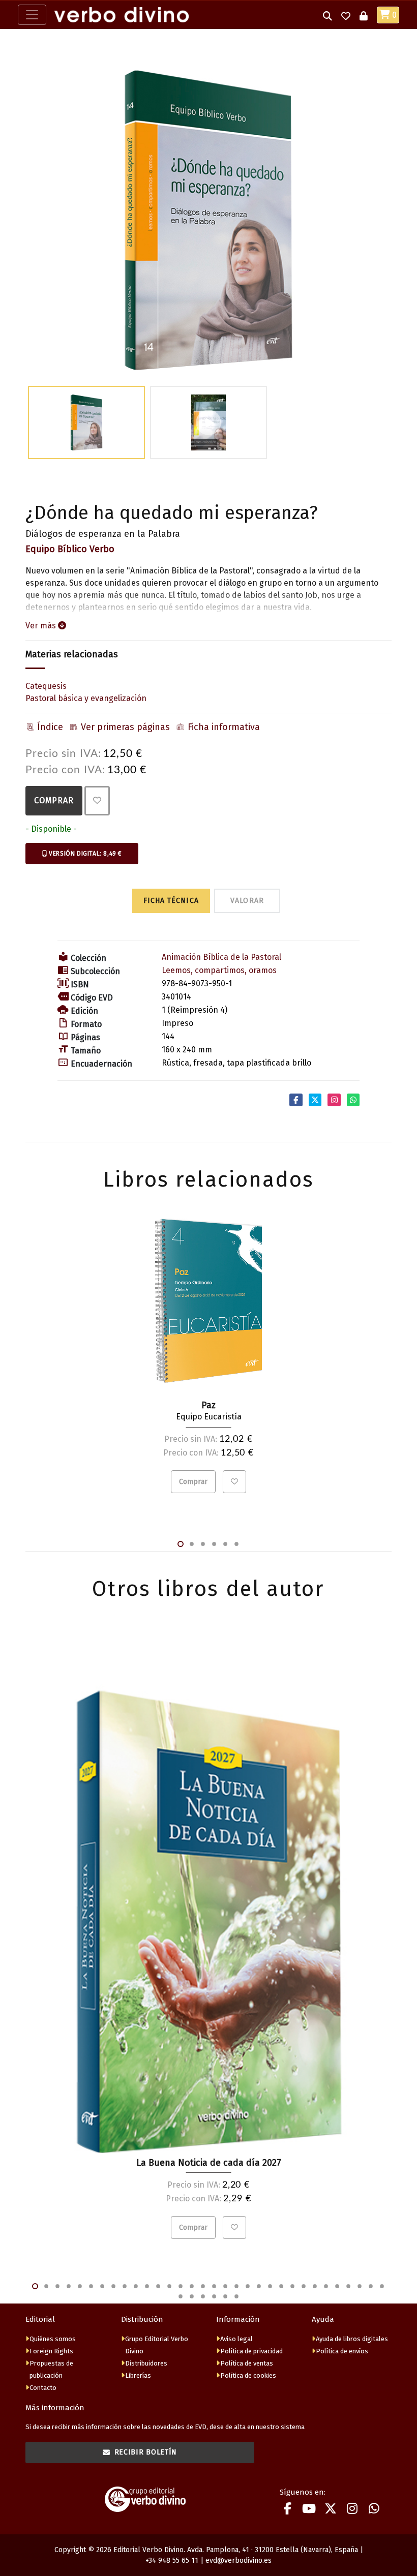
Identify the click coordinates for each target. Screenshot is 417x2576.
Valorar (247, 901)
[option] (208, 220)
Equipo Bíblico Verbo (70, 549)
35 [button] (203, 2296)
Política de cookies (248, 2375)
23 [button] (281, 2286)
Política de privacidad (251, 2351)
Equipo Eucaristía (209, 1417)
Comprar (54, 800)
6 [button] (236, 1544)
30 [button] (360, 2286)
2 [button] (192, 1544)
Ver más (42, 626)
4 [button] (214, 1544)
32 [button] (382, 2286)
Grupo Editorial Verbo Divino (157, 2345)
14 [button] (181, 2286)
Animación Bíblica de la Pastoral (221, 957)
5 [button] (225, 1544)
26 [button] (315, 2286)
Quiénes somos (53, 2339)
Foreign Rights (51, 2351)
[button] (327, 15)
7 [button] (102, 2286)
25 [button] (304, 2286)
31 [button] (371, 2286)
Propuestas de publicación (51, 2369)
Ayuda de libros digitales (352, 2339)
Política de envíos (342, 2351)
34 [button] (192, 2296)
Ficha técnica (171, 901)
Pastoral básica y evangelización (86, 698)
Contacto (43, 2388)
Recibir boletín (146, 2452)
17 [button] (214, 2286)
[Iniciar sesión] (364, 15)
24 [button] (292, 2286)
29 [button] (348, 2286)
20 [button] (248, 2286)
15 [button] (192, 2286)
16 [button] (203, 2286)
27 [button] (326, 2286)
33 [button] (181, 2296)
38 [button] (236, 2296)
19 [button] (236, 2286)
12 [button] (158, 2286)
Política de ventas (247, 2363)
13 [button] (169, 2286)
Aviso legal (236, 2339)
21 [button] (259, 2286)
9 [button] (125, 2286)
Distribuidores (146, 2363)
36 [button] (214, 2296)
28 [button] (337, 2286)
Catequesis (46, 686)
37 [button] (225, 2296)
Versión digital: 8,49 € (84, 854)
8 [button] (113, 2286)
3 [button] (203, 1544)
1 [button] (181, 1544)
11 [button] (147, 2286)
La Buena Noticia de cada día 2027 (209, 2163)
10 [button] (136, 2286)
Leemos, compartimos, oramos (219, 970)
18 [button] (225, 2286)
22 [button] (270, 2286)
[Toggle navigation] (32, 15)
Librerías (138, 2375)
